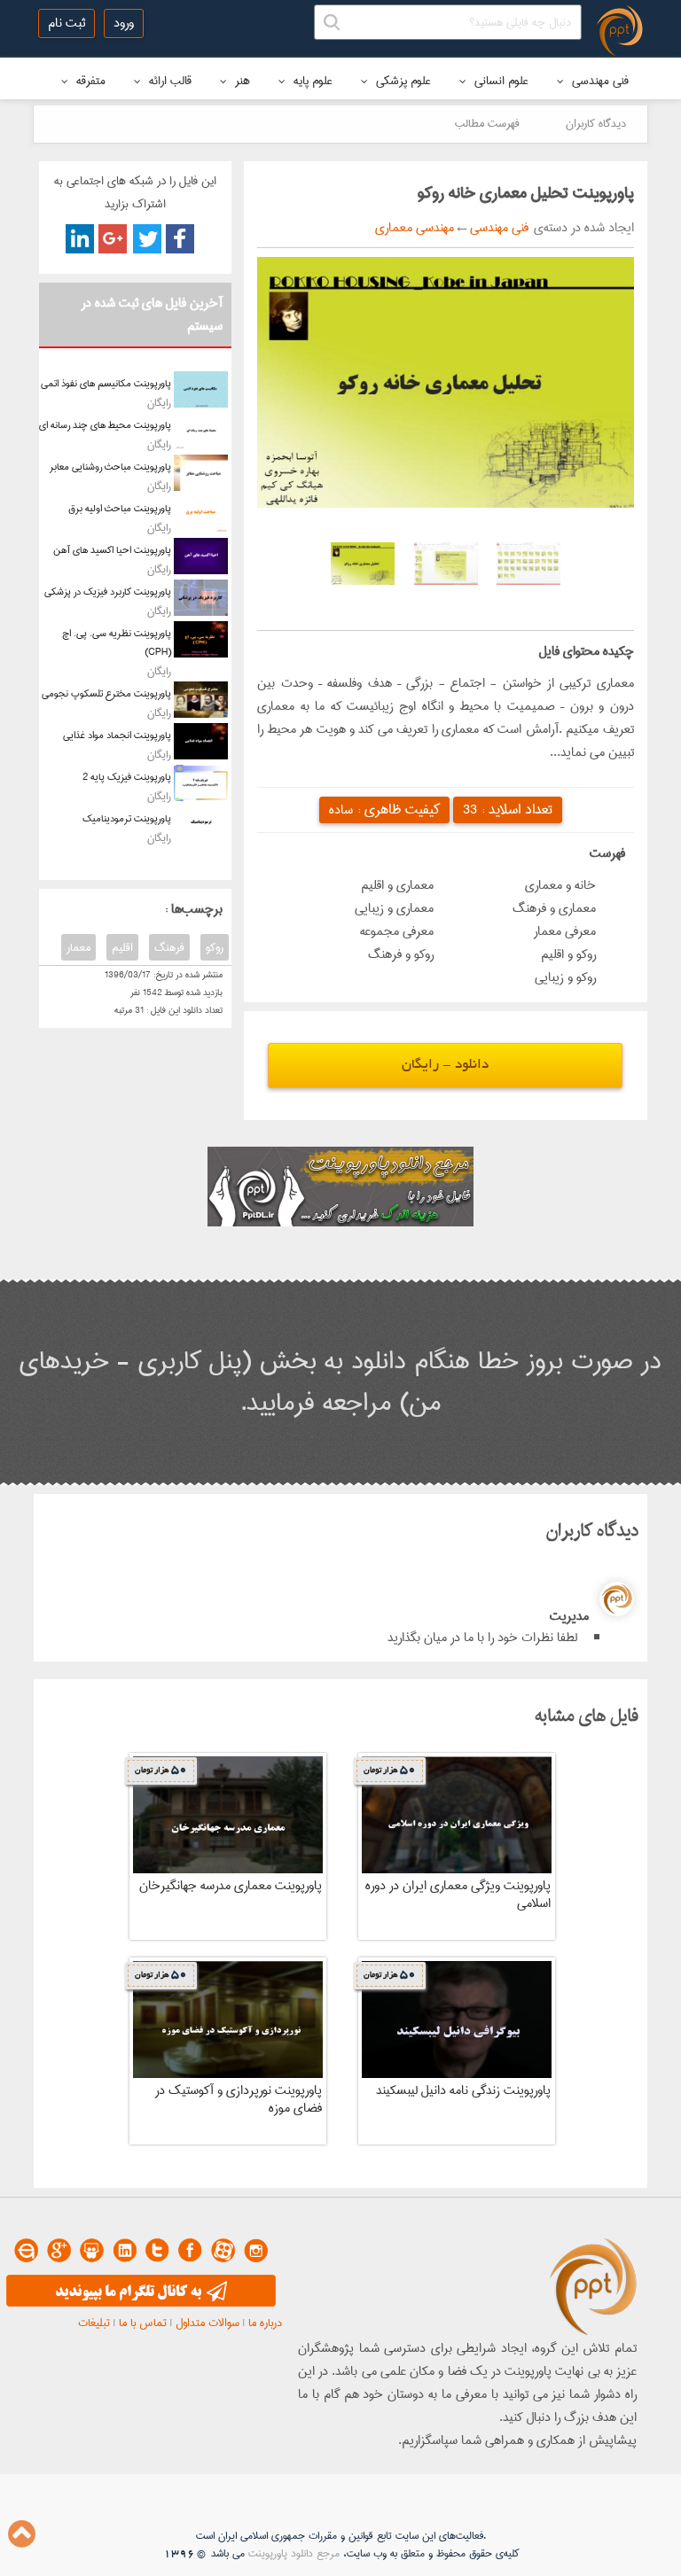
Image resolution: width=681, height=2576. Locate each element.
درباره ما (265, 2323)
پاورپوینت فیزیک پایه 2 (127, 777)
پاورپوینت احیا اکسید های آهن (112, 550)
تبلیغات (94, 2323)
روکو (215, 947)
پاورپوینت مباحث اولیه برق (120, 508)
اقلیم (122, 947)
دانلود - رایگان (445, 1066)
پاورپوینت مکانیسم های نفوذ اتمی (106, 383)
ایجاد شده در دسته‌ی (581, 228)
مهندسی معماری (415, 228)
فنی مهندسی (599, 81)
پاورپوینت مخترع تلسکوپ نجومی (106, 693)
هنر (241, 81)
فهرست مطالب (487, 123)
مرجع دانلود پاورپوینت (294, 2553)
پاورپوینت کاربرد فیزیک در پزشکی (108, 591)
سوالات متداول (207, 2323)
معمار (78, 947)
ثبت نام (67, 23)
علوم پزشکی (402, 81)
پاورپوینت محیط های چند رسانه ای (105, 425)
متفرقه (89, 81)
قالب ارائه (168, 81)
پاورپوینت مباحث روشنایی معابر (110, 467)
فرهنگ (169, 947)
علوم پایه (311, 81)
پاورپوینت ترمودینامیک (127, 818)
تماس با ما (143, 2323)
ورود (124, 23)
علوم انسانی (500, 81)
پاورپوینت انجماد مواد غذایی (117, 735)
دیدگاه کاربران (596, 123)
